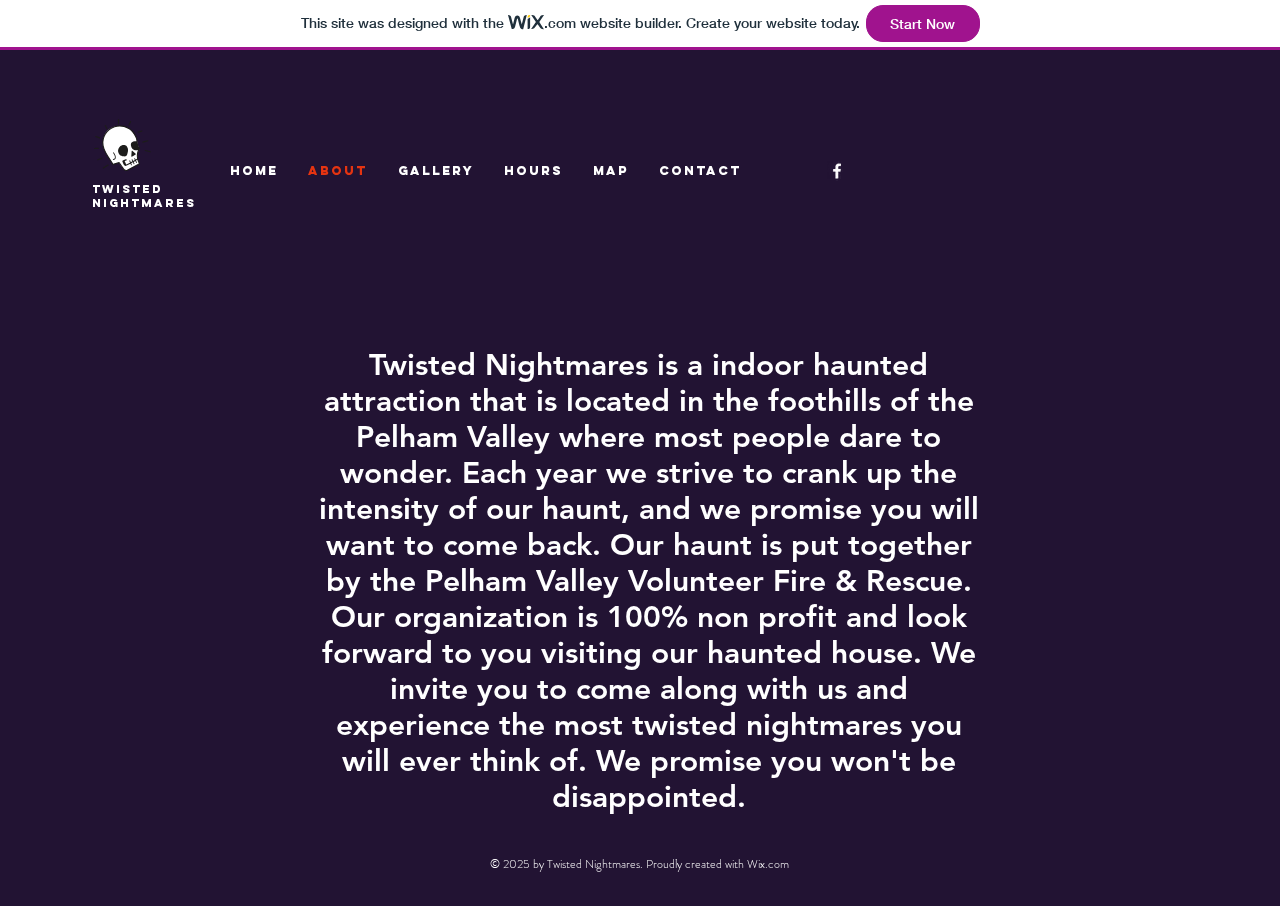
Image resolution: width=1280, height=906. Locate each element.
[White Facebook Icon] (837, 171)
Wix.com (768, 864)
